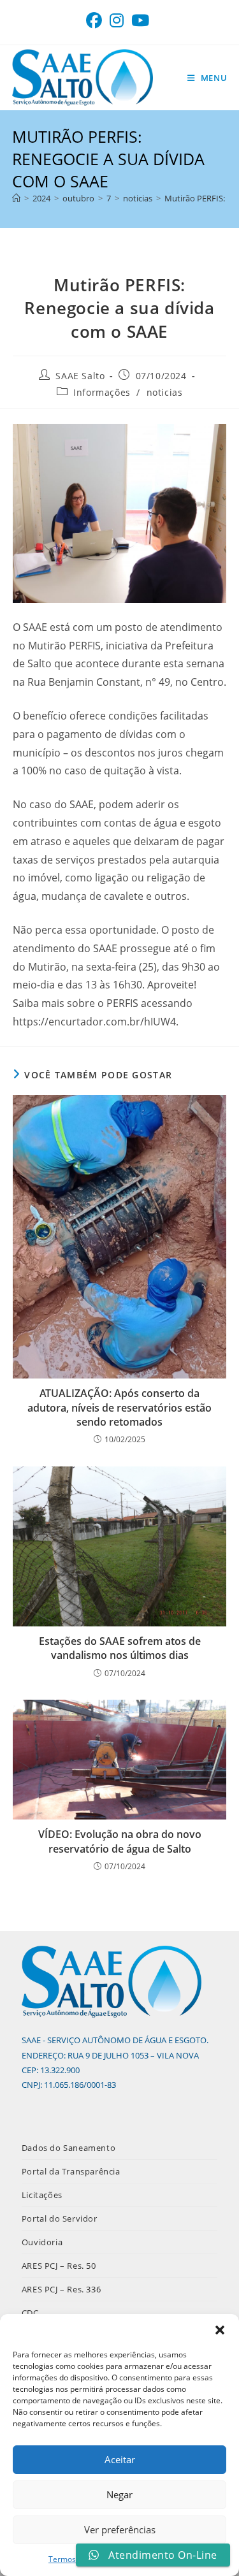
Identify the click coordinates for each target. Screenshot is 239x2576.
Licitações (42, 2195)
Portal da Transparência (71, 2171)
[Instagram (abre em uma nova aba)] (117, 21)
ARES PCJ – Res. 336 (61, 2289)
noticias (165, 392)
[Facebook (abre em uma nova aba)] (96, 21)
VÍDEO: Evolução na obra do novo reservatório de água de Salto (120, 1841)
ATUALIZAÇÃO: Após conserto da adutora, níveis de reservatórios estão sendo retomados (119, 1407)
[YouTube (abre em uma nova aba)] (140, 21)
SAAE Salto (80, 376)
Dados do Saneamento (69, 2148)
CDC (30, 2313)
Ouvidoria (42, 2242)
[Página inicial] (16, 198)
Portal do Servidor (60, 2218)
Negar (119, 2494)
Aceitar (120, 2459)
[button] (220, 2330)
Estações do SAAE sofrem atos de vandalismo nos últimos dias (120, 1648)
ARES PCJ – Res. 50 (59, 2266)
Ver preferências (120, 2529)
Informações (102, 392)
